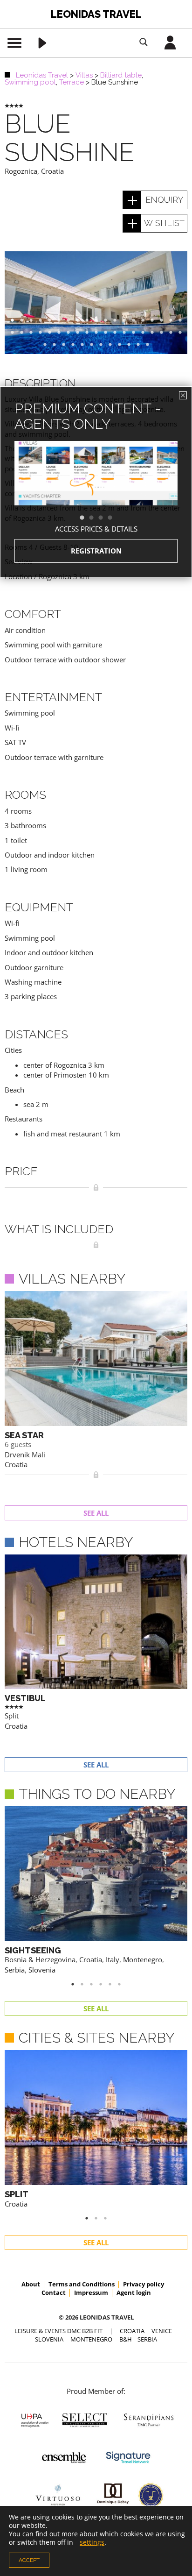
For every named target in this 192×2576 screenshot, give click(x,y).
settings (92, 2542)
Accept (29, 2560)
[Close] (183, 395)
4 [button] (115, 518)
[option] (96, 490)
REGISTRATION (96, 551)
